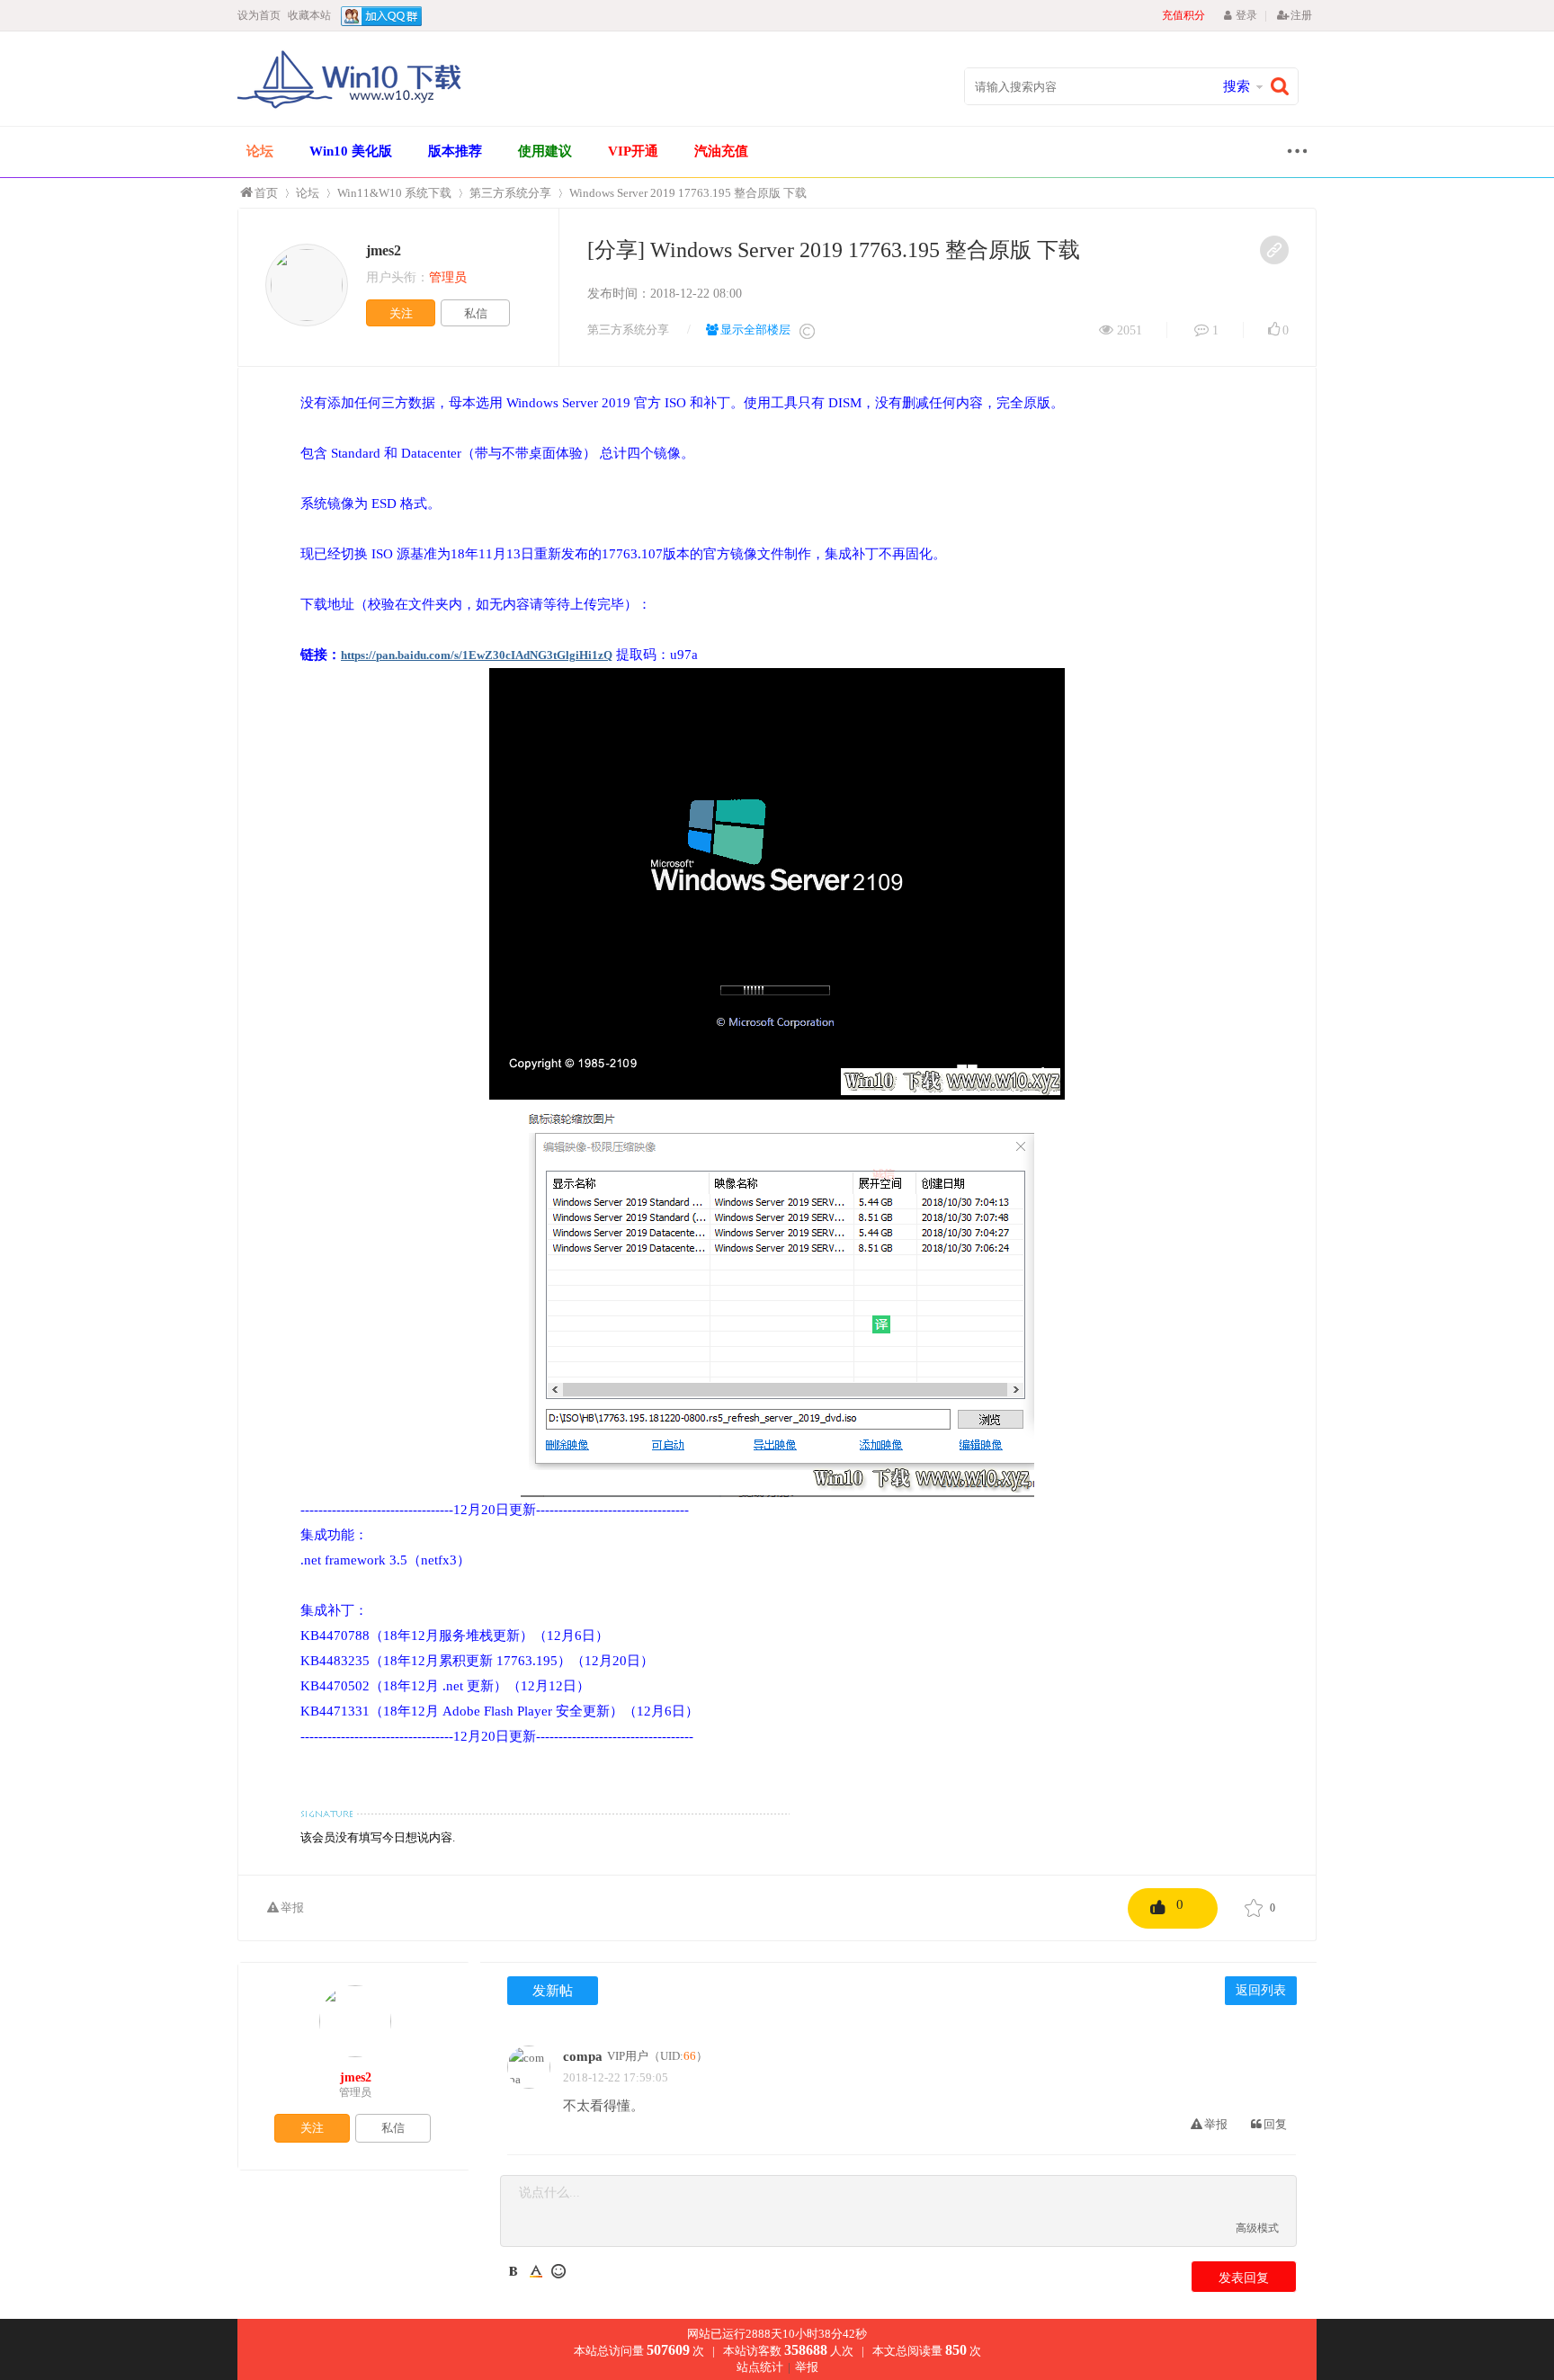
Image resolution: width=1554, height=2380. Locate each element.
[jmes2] (307, 285)
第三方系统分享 (510, 193)
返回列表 (1261, 1990)
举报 (292, 1908)
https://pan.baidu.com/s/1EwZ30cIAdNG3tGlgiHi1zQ (477, 655)
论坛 (260, 151)
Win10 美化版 (351, 151)
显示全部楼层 (755, 330)
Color (536, 2271)
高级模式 (1257, 2228)
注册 (1301, 15)
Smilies (558, 2271)
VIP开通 (633, 151)
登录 (1246, 15)
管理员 (355, 2092)
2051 (1130, 330)
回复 (1275, 2124)
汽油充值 (721, 151)
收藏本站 (309, 15)
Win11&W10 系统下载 (394, 193)
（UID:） (678, 2056)
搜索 (1237, 86)
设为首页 (259, 15)
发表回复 (1244, 2277)
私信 (476, 313)
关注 (401, 313)
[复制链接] (1274, 250)
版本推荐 (455, 151)
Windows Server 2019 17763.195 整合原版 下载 (688, 193)
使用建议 (545, 151)
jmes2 (384, 250)
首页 (266, 193)
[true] (1284, 87)
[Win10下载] (350, 107)
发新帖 (553, 1991)
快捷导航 (1292, 153)
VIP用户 (628, 2056)
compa (583, 2056)
